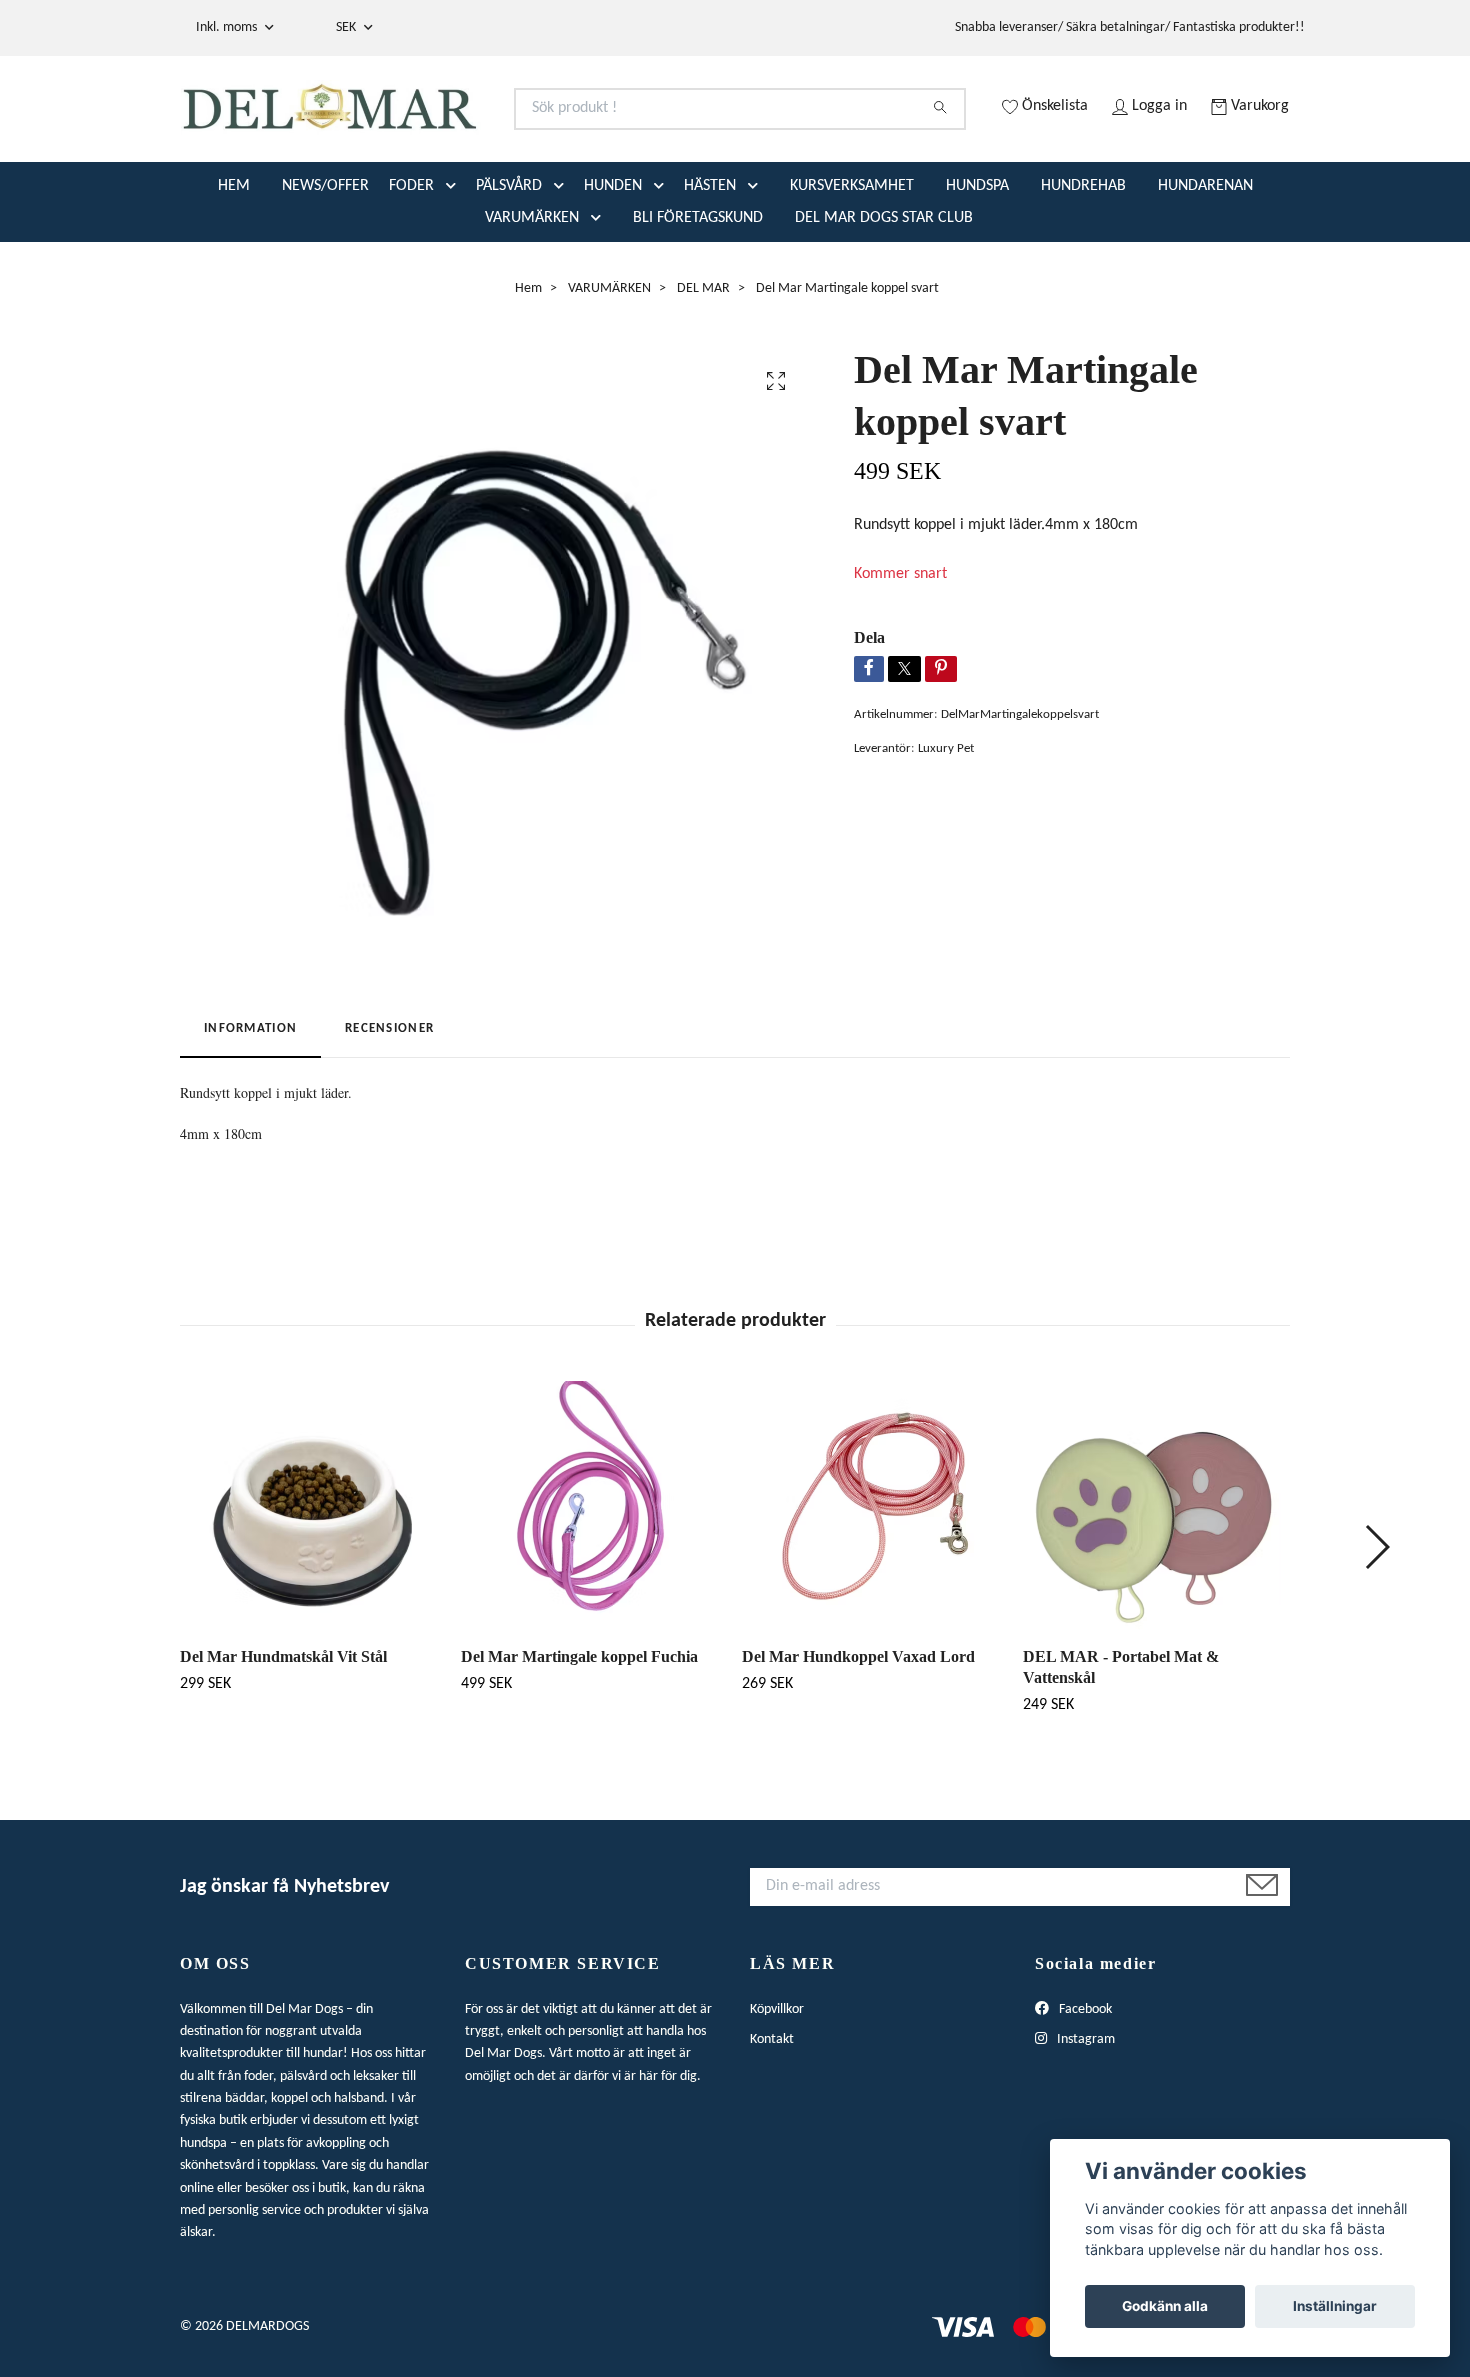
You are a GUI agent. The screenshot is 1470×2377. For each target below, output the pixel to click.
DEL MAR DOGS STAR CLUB (884, 297)
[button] (455, 265)
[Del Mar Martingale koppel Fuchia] (594, 1585)
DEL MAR (703, 367)
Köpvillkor (777, 2088)
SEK (347, 27)
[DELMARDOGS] (458, 133)
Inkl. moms (228, 27)
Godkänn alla (1165, 2306)
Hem (528, 367)
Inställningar (1335, 2306)
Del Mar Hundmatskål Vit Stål (283, 1735)
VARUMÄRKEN (532, 297)
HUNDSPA (977, 265)
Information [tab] (250, 1108)
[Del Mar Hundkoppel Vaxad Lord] (875, 1585)
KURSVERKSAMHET (852, 265)
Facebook (1084, 2088)
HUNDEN (613, 265)
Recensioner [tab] (389, 1108)
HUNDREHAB (1083, 265)
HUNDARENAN (1205, 265)
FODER (411, 265)
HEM (234, 265)
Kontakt (772, 2118)
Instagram (1084, 2118)
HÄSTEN (710, 265)
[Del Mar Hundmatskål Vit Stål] (313, 1585)
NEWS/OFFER (325, 265)
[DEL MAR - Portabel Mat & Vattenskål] (1156, 1585)
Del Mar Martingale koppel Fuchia (579, 1735)
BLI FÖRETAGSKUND (698, 297)
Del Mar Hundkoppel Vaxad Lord (858, 1735)
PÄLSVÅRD (509, 265)
